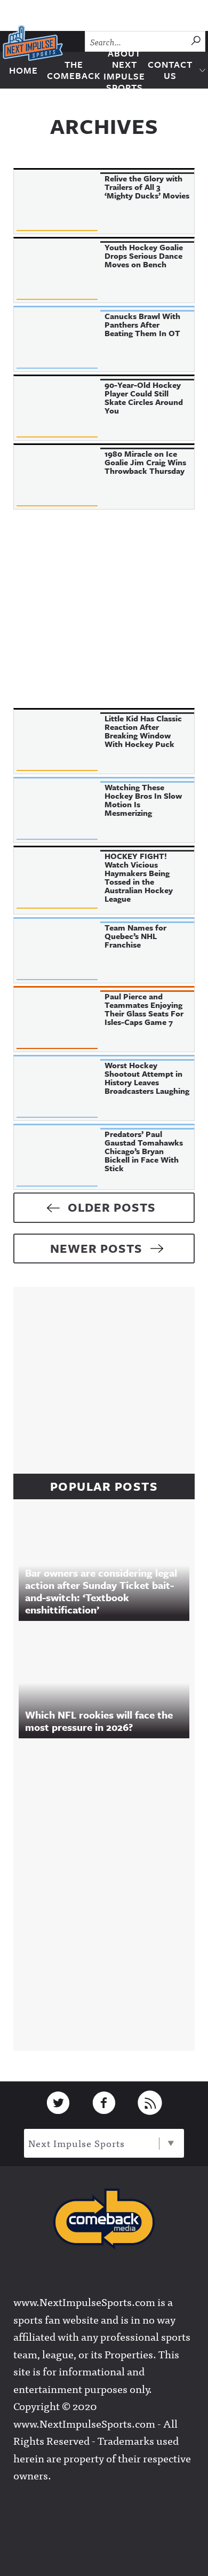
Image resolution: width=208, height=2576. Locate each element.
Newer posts (96, 1248)
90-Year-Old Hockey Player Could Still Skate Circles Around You (144, 397)
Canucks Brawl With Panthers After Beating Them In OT (142, 324)
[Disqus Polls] (109, 1892)
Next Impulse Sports (77, 2143)
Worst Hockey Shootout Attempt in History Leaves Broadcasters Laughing (147, 1078)
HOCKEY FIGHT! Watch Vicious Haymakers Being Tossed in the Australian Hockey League (139, 877)
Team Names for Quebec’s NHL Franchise (135, 936)
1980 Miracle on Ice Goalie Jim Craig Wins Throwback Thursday (145, 462)
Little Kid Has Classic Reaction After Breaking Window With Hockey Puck (143, 731)
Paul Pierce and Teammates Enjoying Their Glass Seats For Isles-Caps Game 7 (144, 1009)
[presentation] (57, 202)
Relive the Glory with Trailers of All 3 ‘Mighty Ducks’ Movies (147, 187)
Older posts (112, 1207)
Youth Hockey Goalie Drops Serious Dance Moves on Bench (144, 256)
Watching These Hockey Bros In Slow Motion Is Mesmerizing (143, 800)
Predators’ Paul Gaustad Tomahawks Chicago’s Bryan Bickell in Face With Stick (144, 1151)
